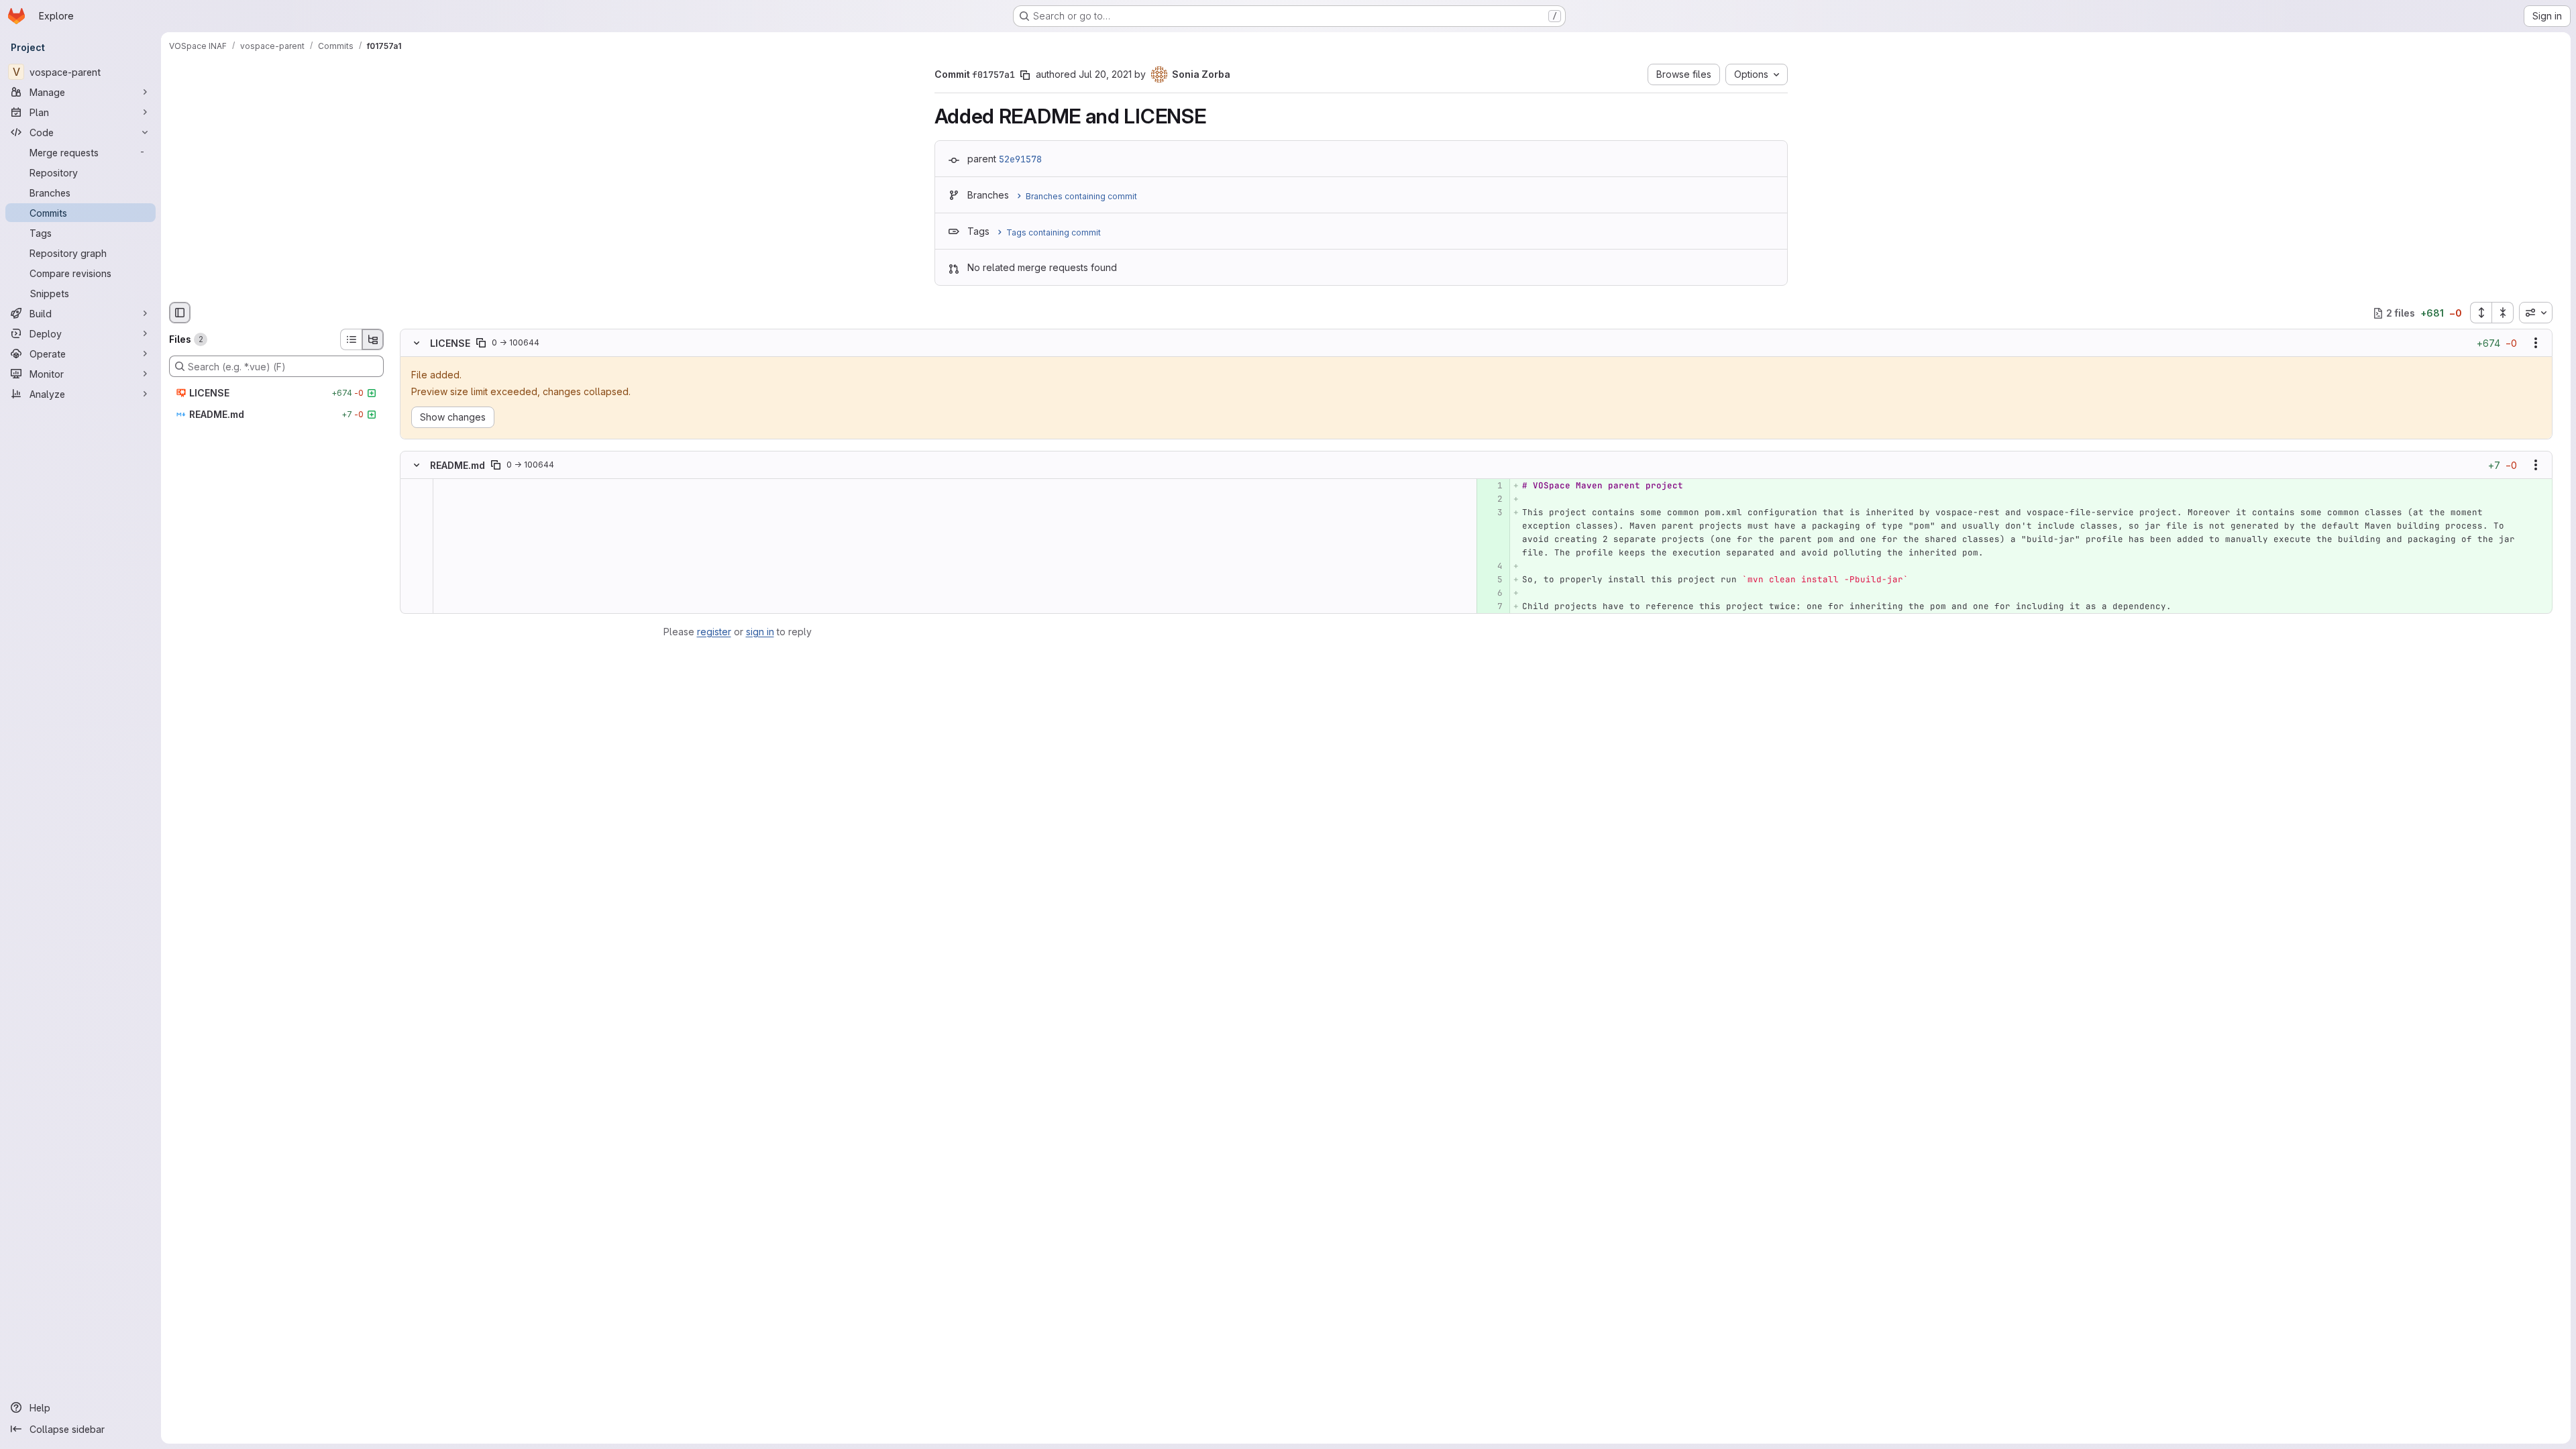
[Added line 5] (1492, 580)
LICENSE (450, 343)
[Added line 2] (1492, 499)
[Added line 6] (1492, 593)
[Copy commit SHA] (1025, 75)
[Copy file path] (481, 343)
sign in (760, 632)
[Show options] (2536, 343)
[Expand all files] (2481, 313)
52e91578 (1020, 159)
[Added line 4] (1492, 566)
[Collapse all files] (2503, 313)
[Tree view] (373, 339)
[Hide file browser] (180, 313)
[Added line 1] (1492, 486)
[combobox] (2536, 313)
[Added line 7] (1492, 606)
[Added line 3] (1492, 513)
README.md (458, 465)
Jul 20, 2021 (1105, 74)
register (714, 632)
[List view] (351, 339)
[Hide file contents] (417, 343)
